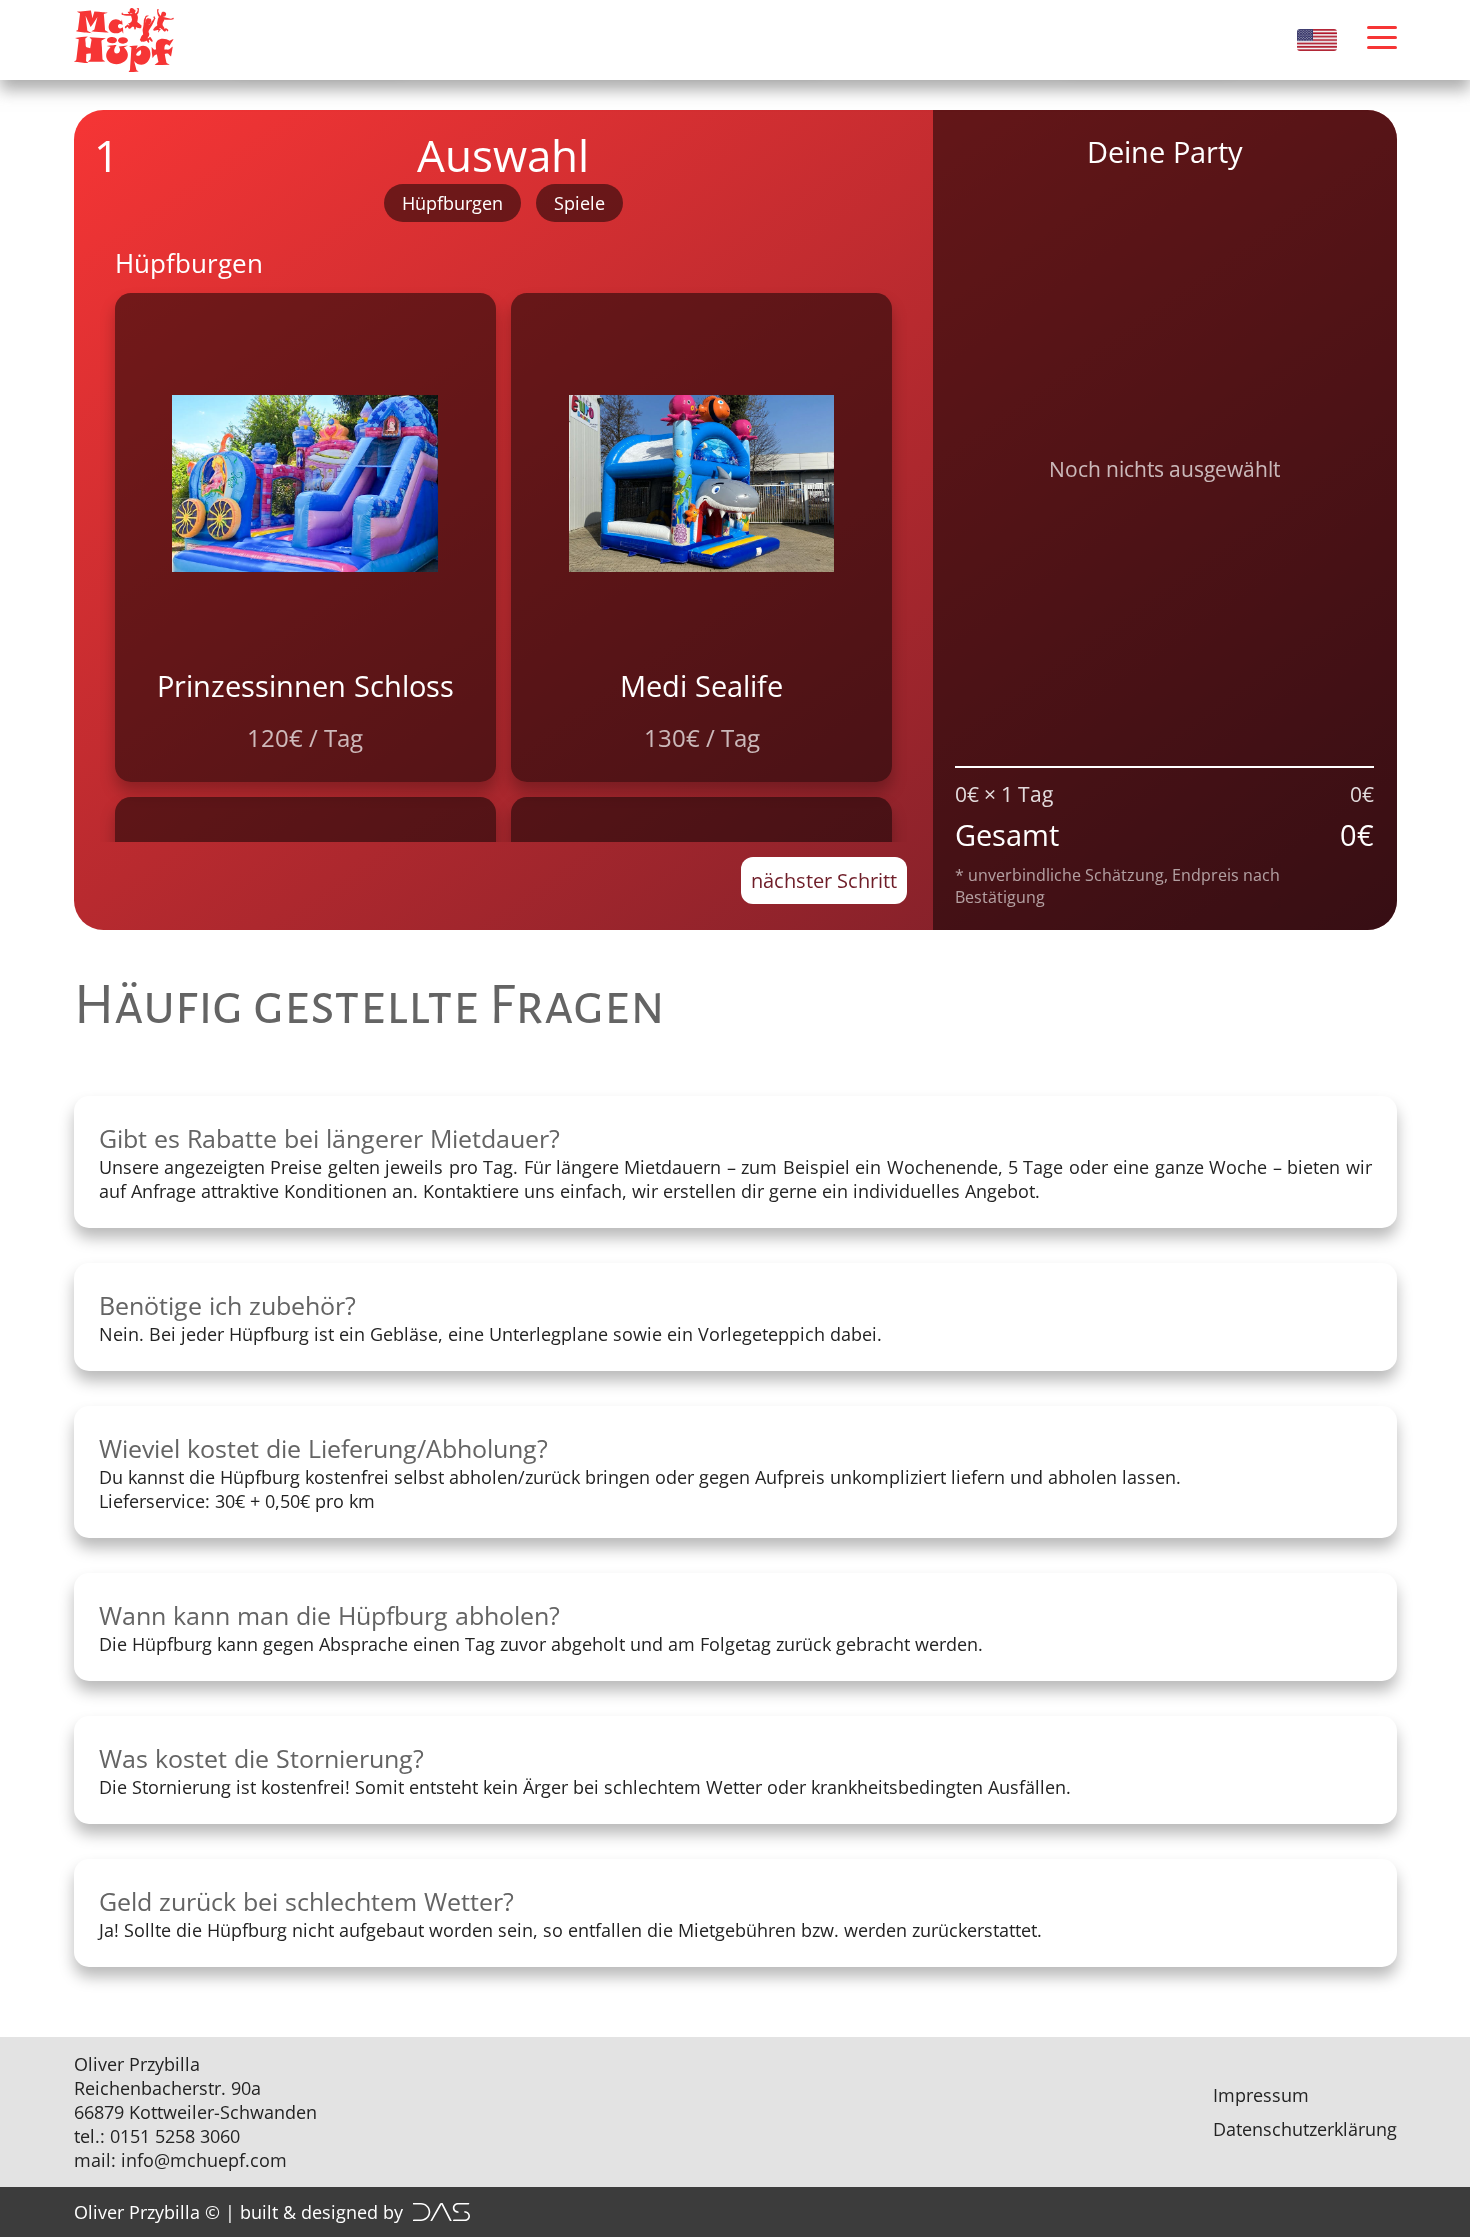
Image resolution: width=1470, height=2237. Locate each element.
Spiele (579, 203)
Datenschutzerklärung (1305, 2129)
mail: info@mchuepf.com (180, 2160)
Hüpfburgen (452, 203)
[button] (1382, 37)
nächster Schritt (824, 880)
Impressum (1261, 2095)
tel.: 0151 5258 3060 (157, 2136)
